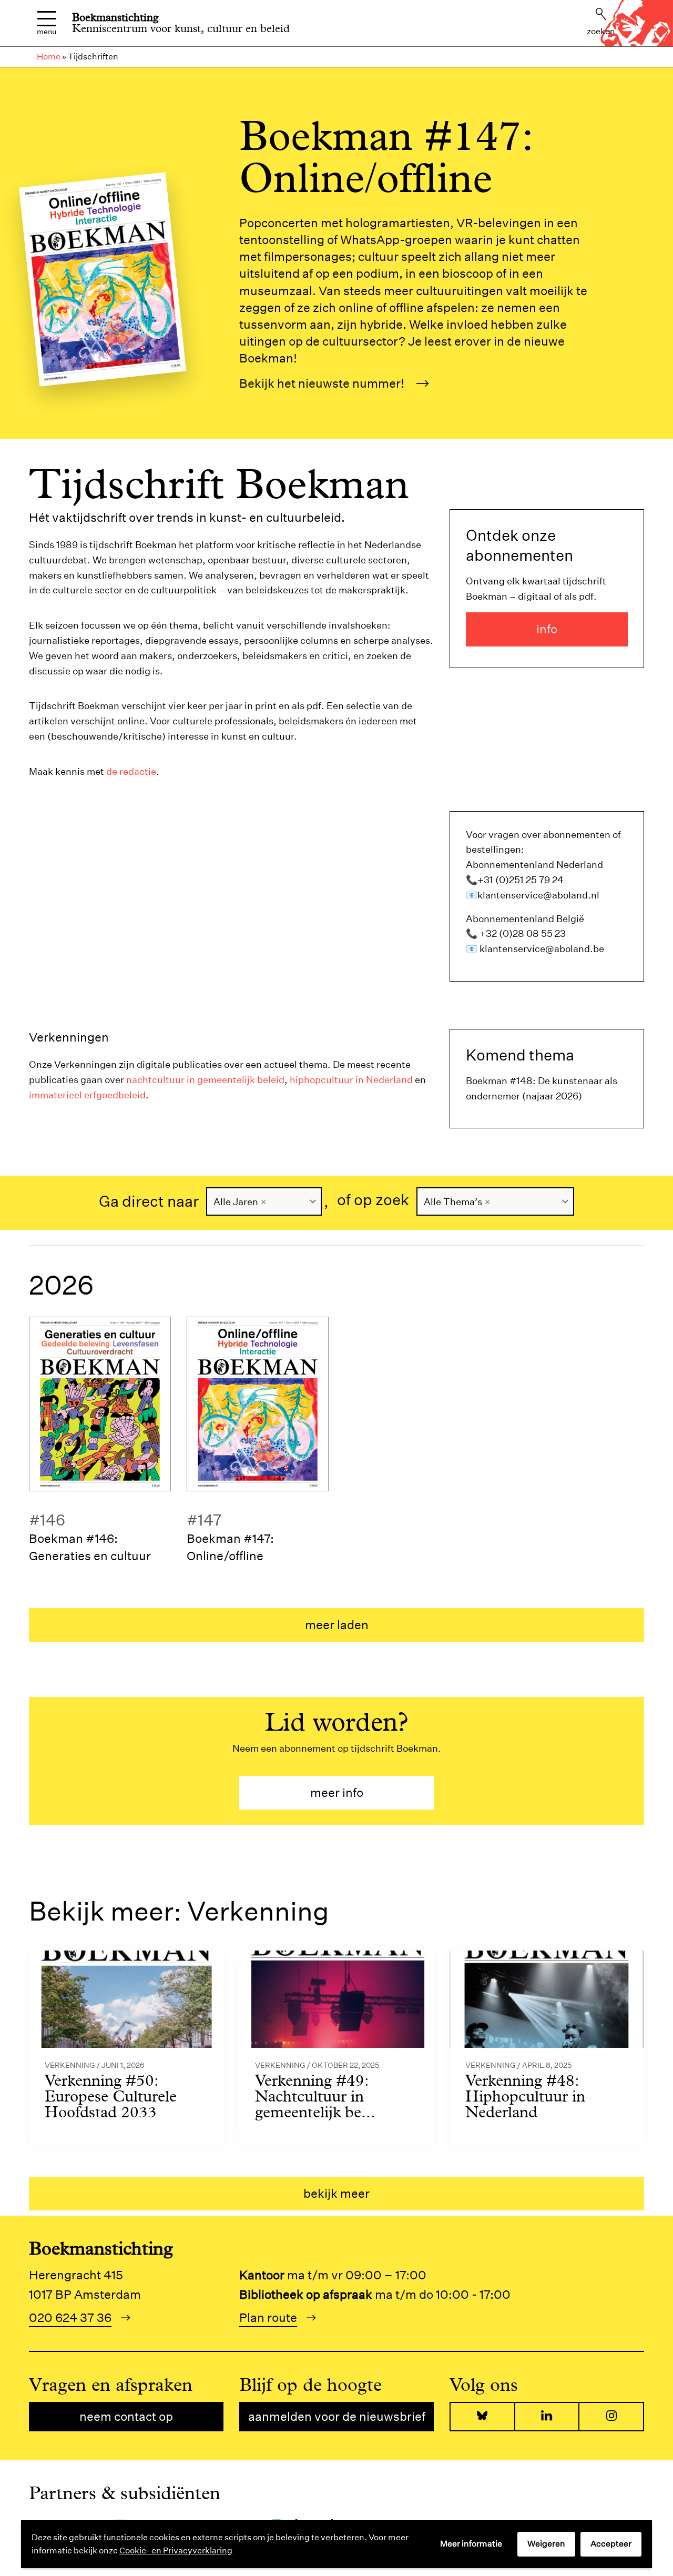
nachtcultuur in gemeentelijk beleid (205, 1080)
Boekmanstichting (115, 17)
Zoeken (601, 31)
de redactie (131, 771)
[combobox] (264, 1201)
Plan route (268, 2317)
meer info (337, 1792)
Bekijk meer (336, 2193)
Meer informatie (471, 2544)
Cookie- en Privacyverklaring (176, 2550)
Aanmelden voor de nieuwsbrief (337, 2416)
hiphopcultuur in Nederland (351, 1080)
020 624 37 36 (70, 2317)
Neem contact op (126, 2416)
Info (547, 629)
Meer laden (337, 1625)
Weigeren (546, 2544)
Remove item (263, 1202)
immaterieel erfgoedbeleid (87, 1095)
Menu (47, 31)
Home (49, 57)
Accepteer (611, 2544)
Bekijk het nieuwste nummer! (322, 383)
